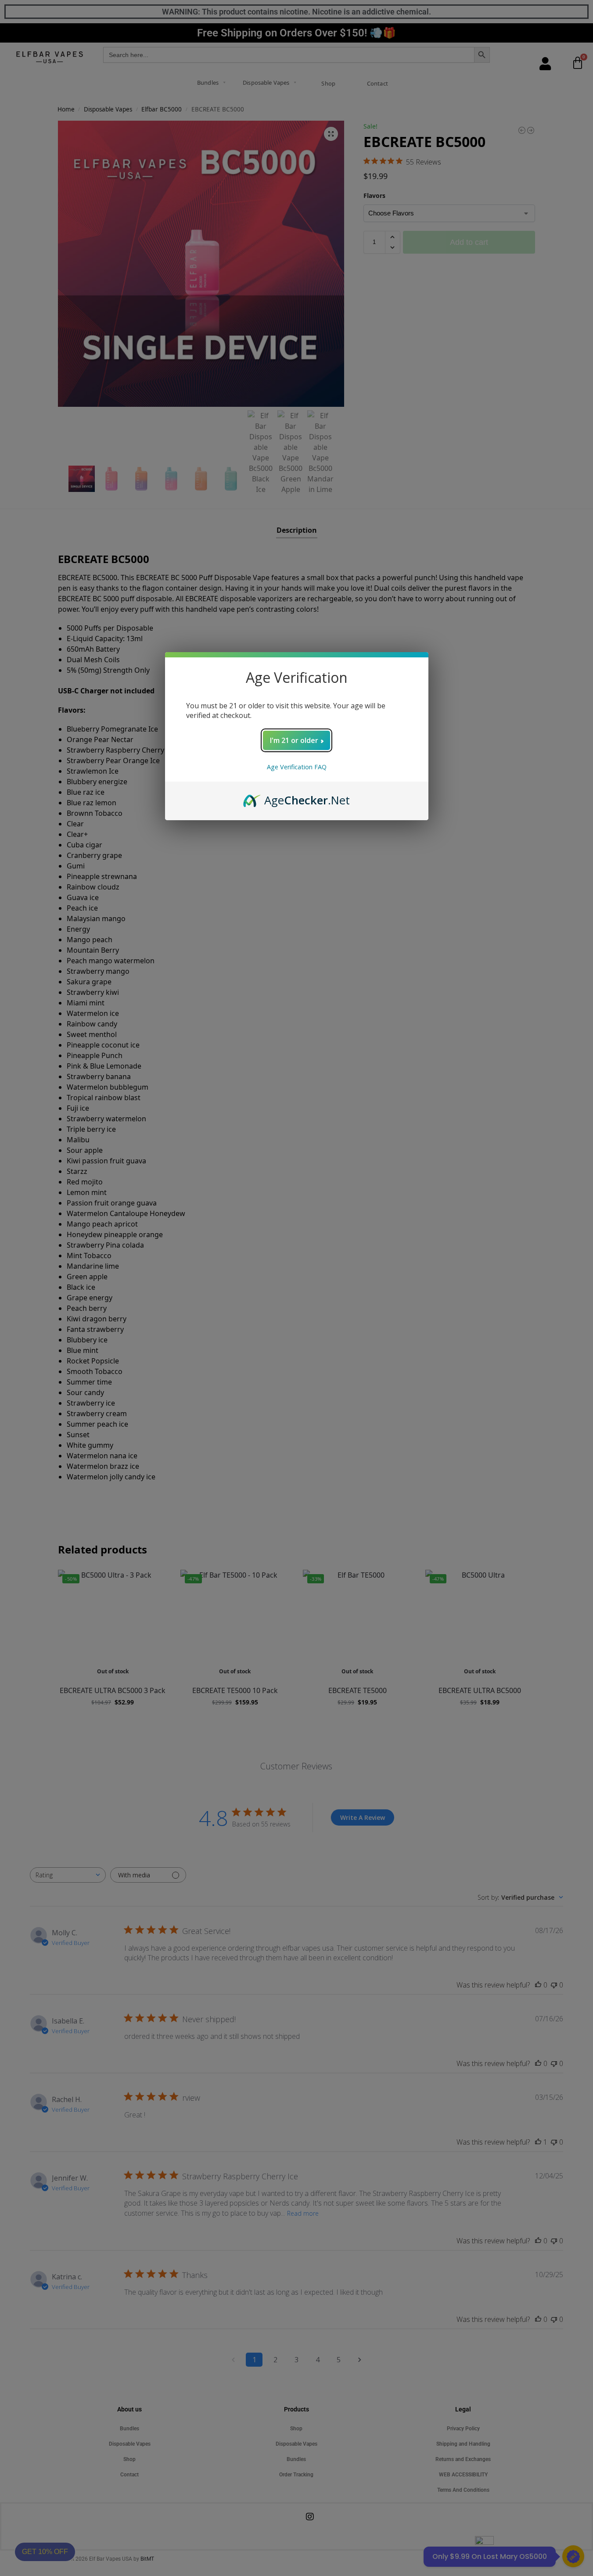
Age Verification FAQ (297, 767)
